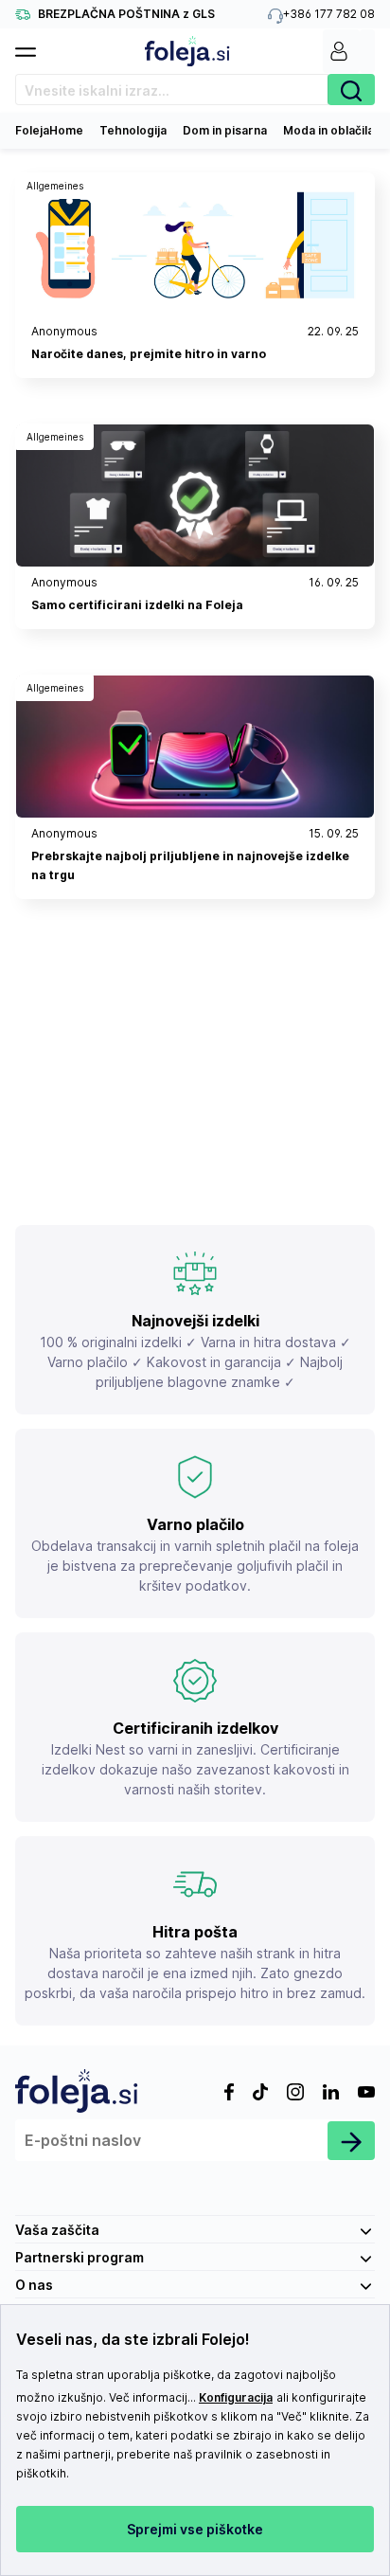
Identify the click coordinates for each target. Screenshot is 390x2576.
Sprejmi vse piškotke (195, 2529)
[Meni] (33, 46)
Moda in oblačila (328, 130)
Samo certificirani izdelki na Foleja (137, 605)
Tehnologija (133, 130)
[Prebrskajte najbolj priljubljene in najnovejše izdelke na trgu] (195, 747)
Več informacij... (152, 2397)
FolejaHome (49, 130)
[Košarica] (367, 51)
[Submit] (351, 2141)
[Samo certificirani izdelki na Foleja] (195, 495)
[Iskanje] (351, 90)
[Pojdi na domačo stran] (187, 51)
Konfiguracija (236, 2397)
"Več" (292, 2416)
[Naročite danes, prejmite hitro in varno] (195, 244)
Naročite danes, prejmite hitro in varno (149, 354)
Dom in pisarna (225, 130)
